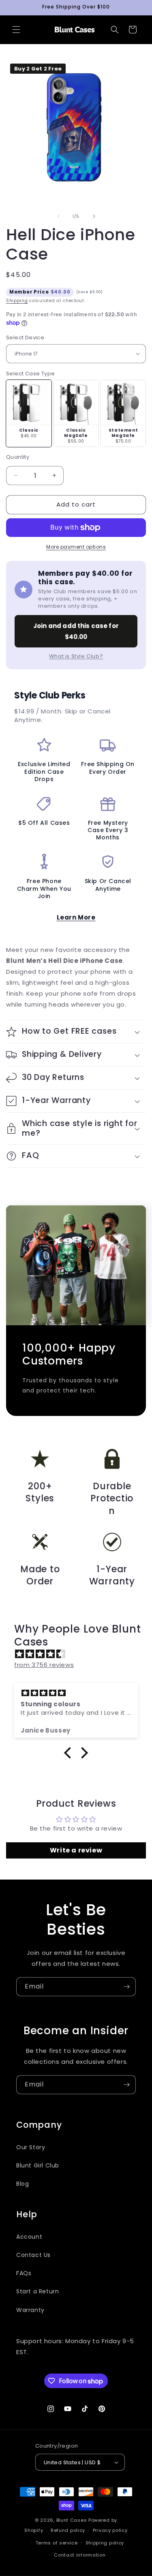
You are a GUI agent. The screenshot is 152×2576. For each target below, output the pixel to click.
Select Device (25, 337)
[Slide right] (94, 216)
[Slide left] (58, 216)
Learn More (76, 917)
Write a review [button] (76, 1850)
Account (29, 2237)
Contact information (80, 2555)
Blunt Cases (72, 2520)
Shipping (17, 301)
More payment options (76, 547)
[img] (80, 1654)
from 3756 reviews (44, 1665)
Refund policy (68, 2530)
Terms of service (57, 2543)
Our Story (31, 2147)
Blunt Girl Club (38, 2165)
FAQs (24, 2273)
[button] (16, 30)
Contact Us (33, 2255)
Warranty (30, 2310)
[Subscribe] (126, 1987)
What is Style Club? (76, 656)
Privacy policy (110, 2530)
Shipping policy (105, 2543)
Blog (22, 2184)
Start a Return (37, 2291)
